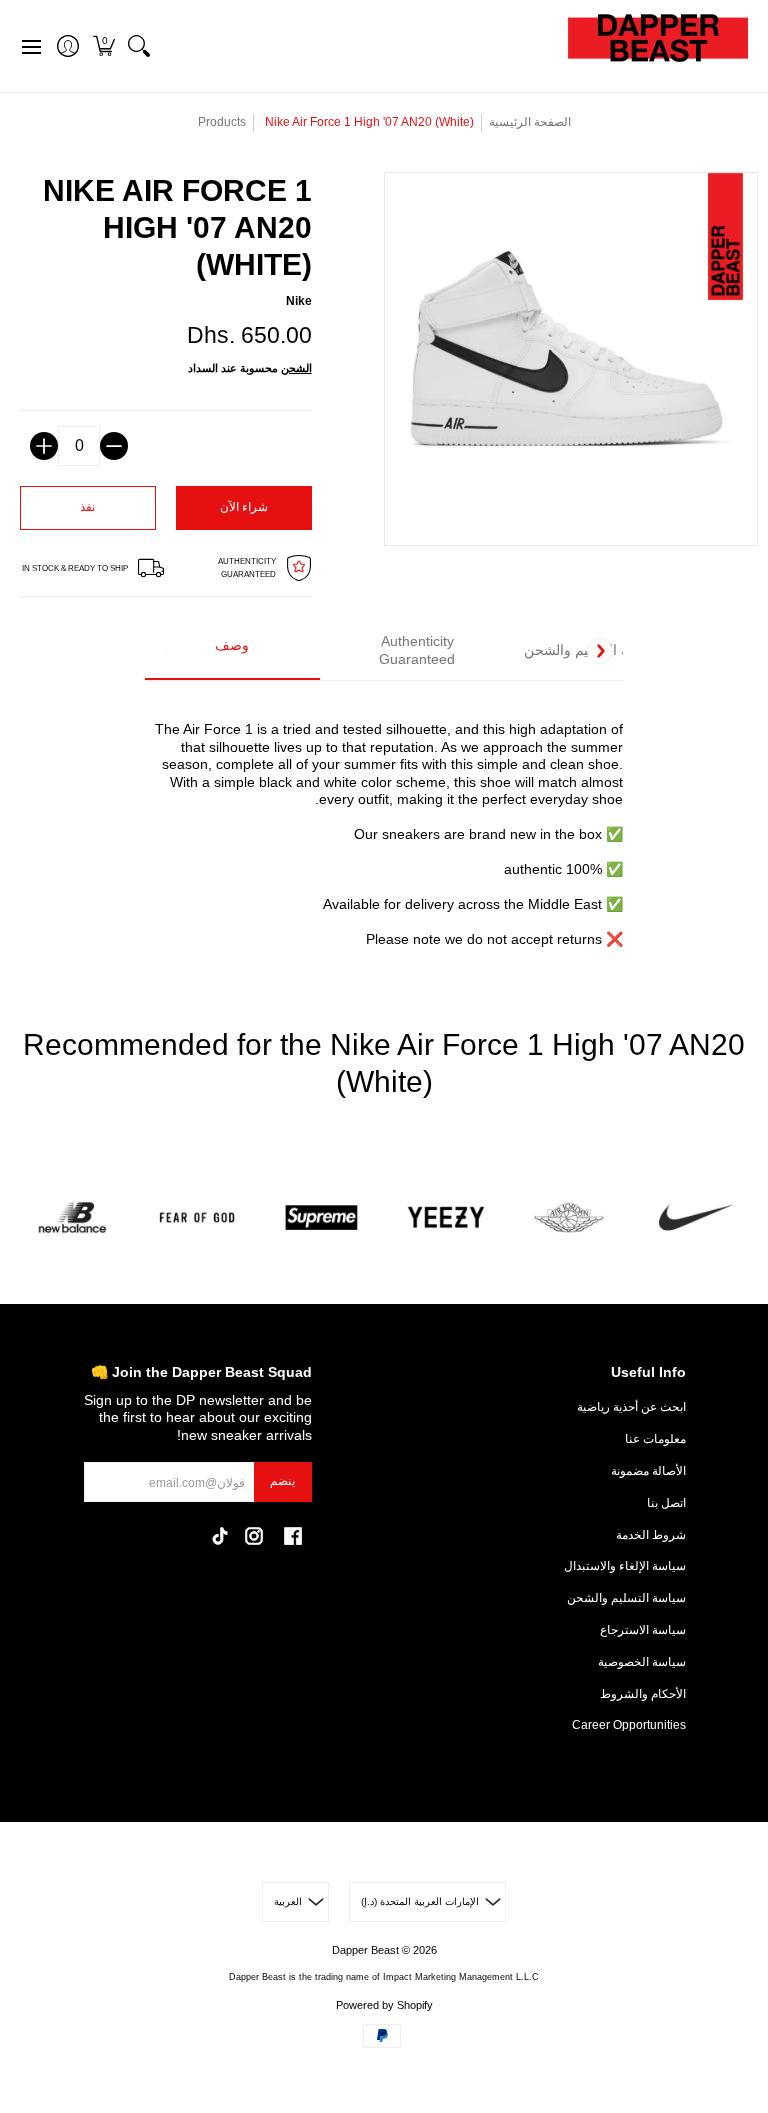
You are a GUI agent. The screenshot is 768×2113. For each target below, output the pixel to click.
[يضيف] (44, 446)
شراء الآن (244, 507)
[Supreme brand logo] (321, 1217)
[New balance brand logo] (72, 1217)
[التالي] (600, 651)
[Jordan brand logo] (571, 1217)
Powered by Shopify (384, 2005)
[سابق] (168, 651)
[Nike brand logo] (695, 1217)
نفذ (87, 507)
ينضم (282, 1481)
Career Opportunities (629, 1725)
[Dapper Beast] (658, 46)
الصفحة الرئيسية (530, 122)
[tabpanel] (384, 823)
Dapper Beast (365, 1950)
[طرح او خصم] (114, 446)
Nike (299, 301)
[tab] (232, 651)
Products (222, 122)
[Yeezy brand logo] (446, 1217)
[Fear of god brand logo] (197, 1217)
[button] (103, 46)
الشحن (296, 368)
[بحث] (138, 46)
